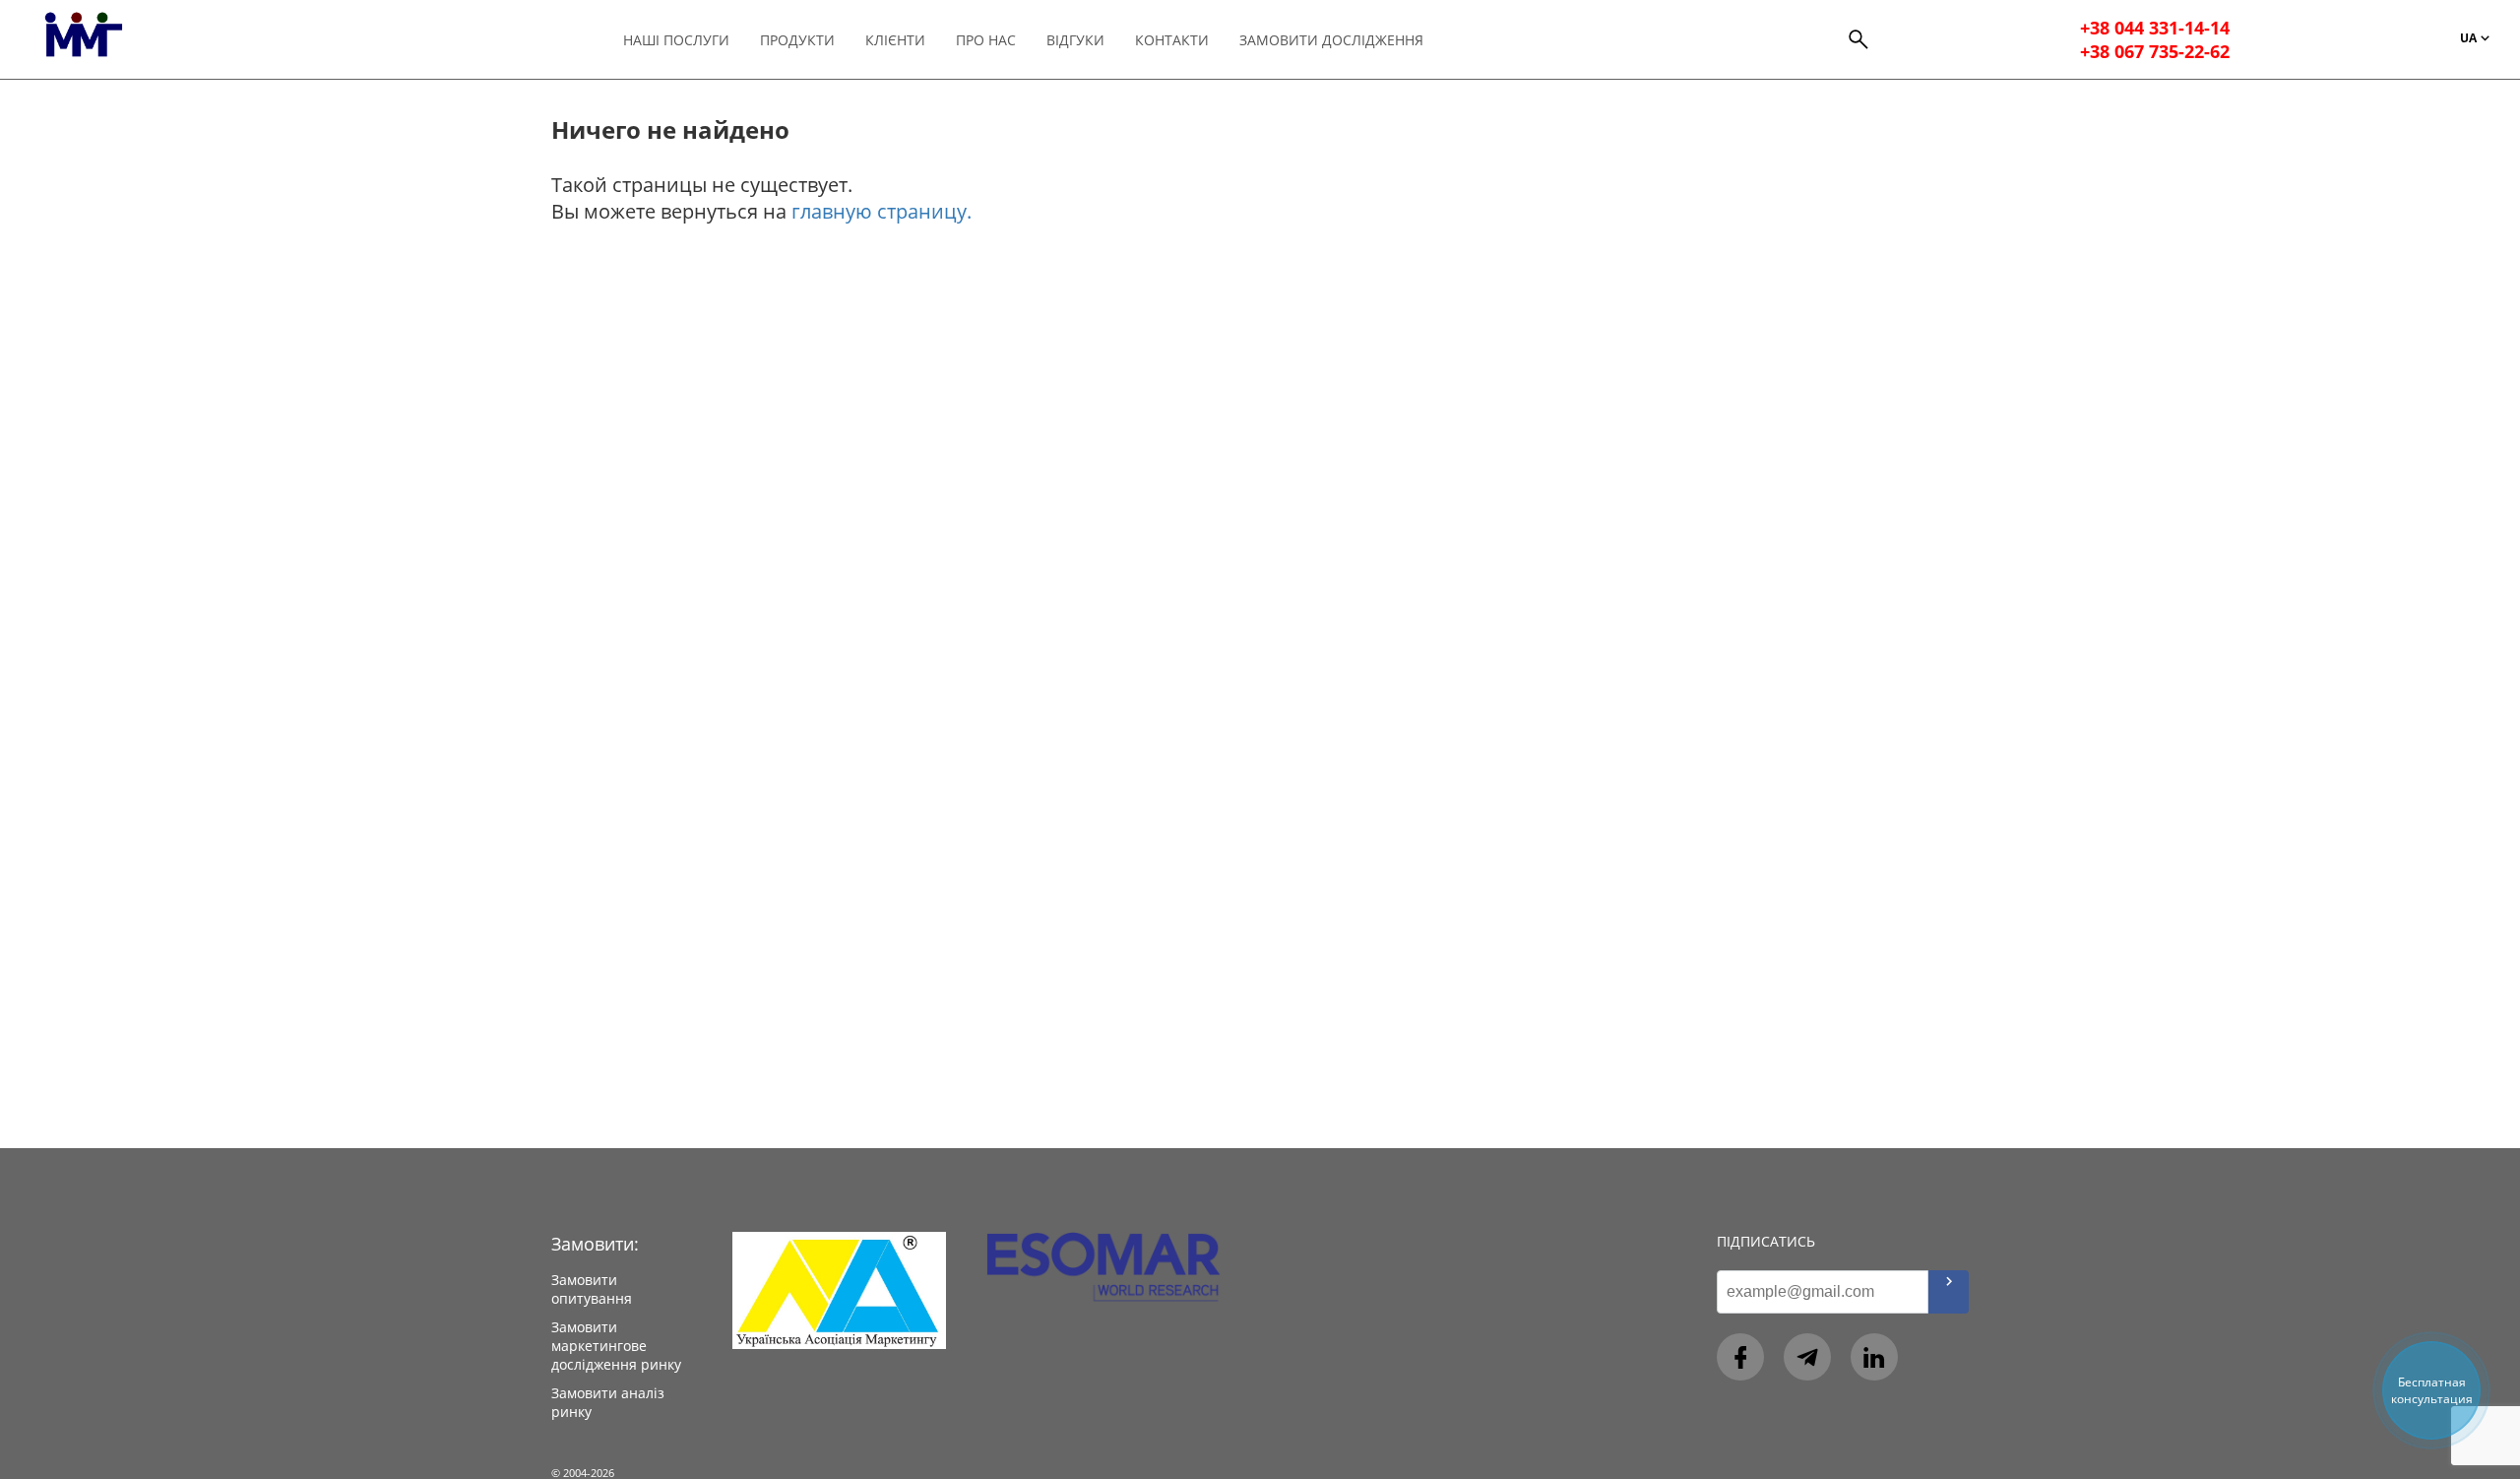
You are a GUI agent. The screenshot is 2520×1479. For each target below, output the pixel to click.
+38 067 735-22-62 (2155, 51)
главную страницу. (882, 211)
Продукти (797, 40)
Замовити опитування (592, 1289)
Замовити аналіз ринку (608, 1402)
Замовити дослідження (1331, 40)
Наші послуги (676, 40)
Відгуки (1075, 40)
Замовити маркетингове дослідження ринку (616, 1346)
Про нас (986, 40)
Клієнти (895, 40)
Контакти (1172, 40)
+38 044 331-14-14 (2155, 28)
